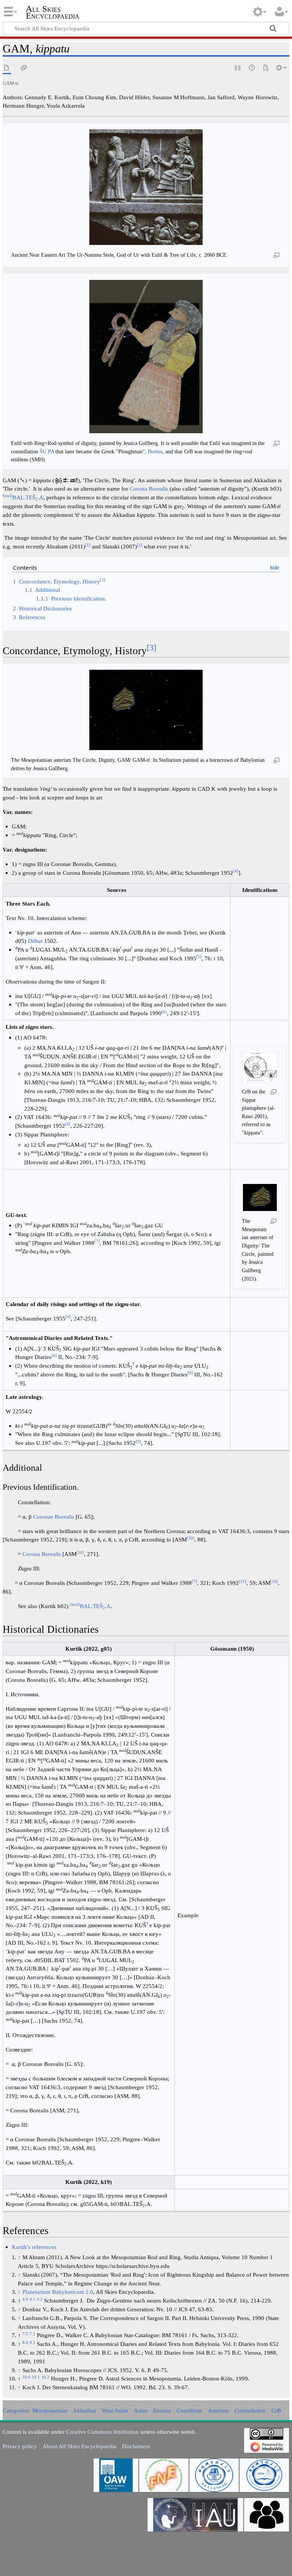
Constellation (250, 2410)
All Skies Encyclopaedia (53, 13)
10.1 (36, 2377)
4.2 (40, 2299)
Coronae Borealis (54, 1517)
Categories (15, 2410)
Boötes (155, 451)
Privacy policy (20, 2446)
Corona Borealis (149, 489)
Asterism (218, 2410)
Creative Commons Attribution (102, 2432)
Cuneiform (190, 2410)
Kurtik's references (34, 2247)
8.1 (33, 2342)
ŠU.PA (47, 451)
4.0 (25, 2299)
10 (190, 1538)
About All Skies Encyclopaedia (79, 2446)
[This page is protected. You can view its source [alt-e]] (238, 68)
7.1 (33, 2334)
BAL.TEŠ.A (23, 497)
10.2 (45, 2377)
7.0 (25, 2334)
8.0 (25, 2342)
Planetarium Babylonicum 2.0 (58, 2292)
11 (243, 1581)
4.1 (33, 2299)
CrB (276, 2410)
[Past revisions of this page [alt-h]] (252, 68)
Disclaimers (136, 2446)
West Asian (115, 2410)
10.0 (26, 2377)
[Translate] (266, 68)
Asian (141, 2410)
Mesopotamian (50, 2410)
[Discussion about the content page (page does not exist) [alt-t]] (24, 68)
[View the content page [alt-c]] (7, 68)
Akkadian (85, 2410)
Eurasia (162, 2410)
